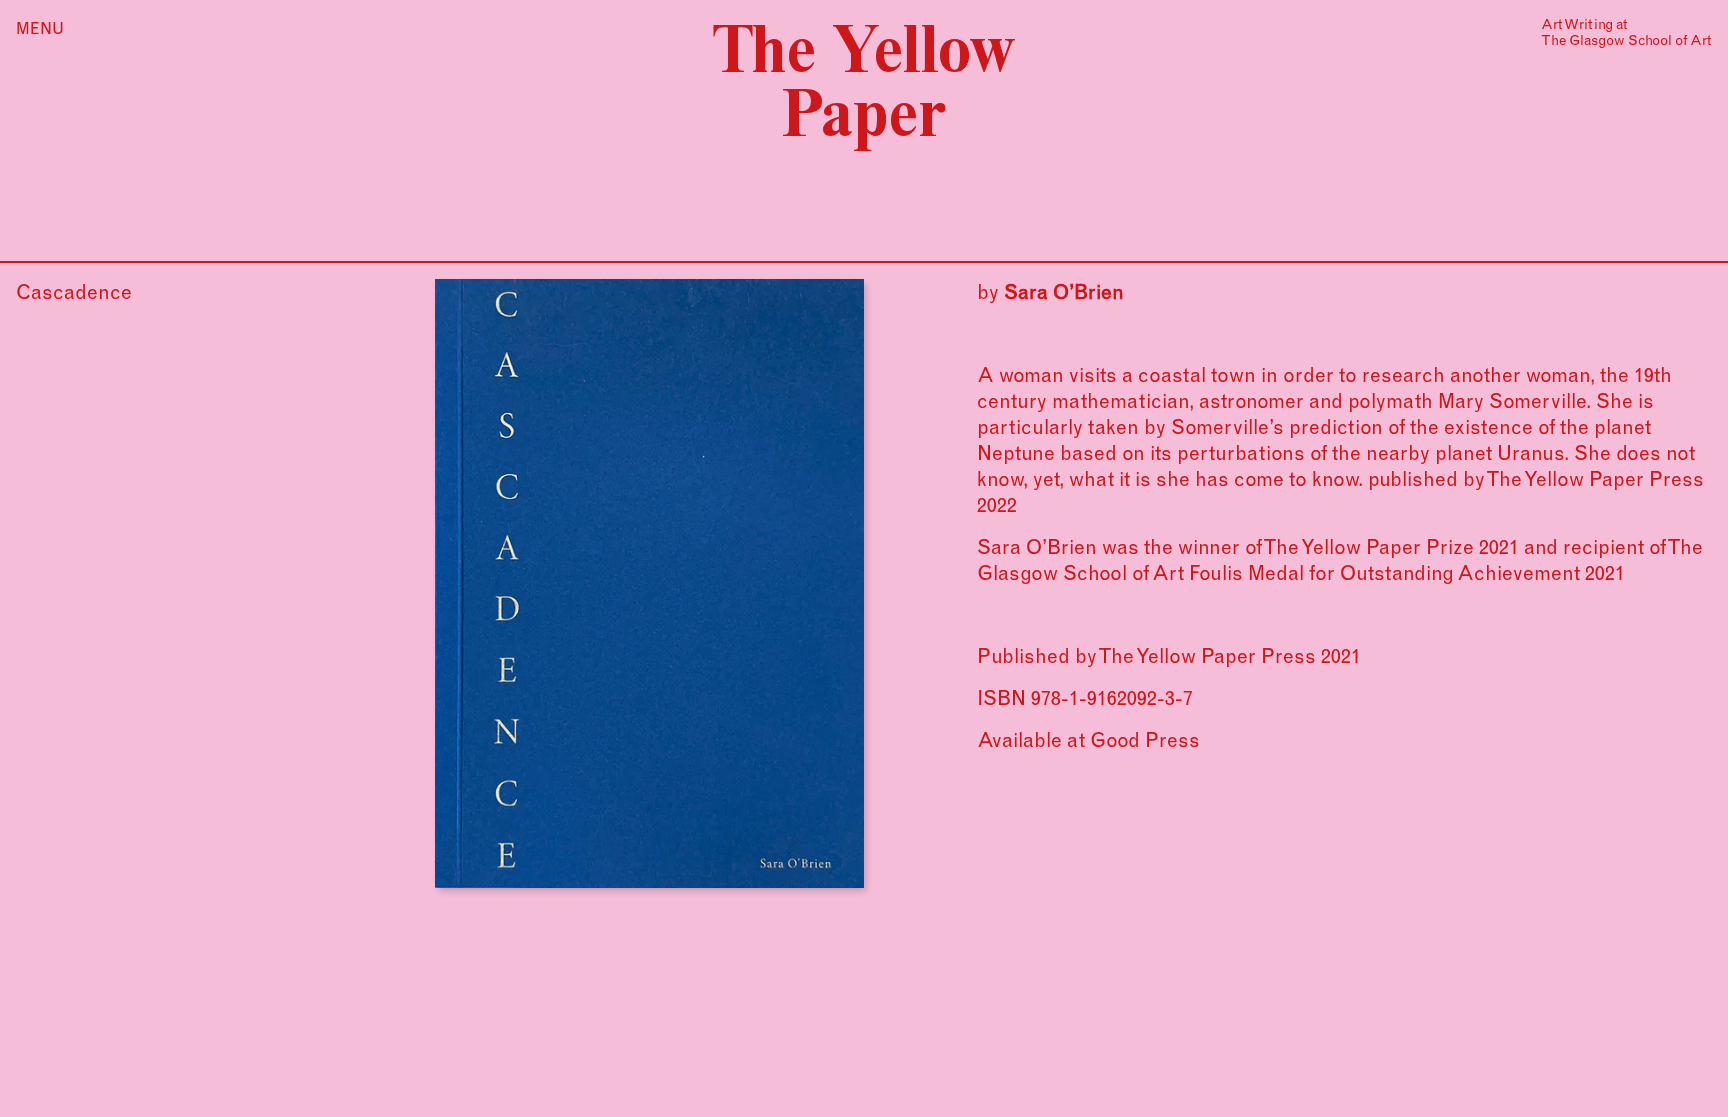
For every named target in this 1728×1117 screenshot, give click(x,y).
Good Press (1145, 739)
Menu (40, 28)
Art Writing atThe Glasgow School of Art (1626, 32)
